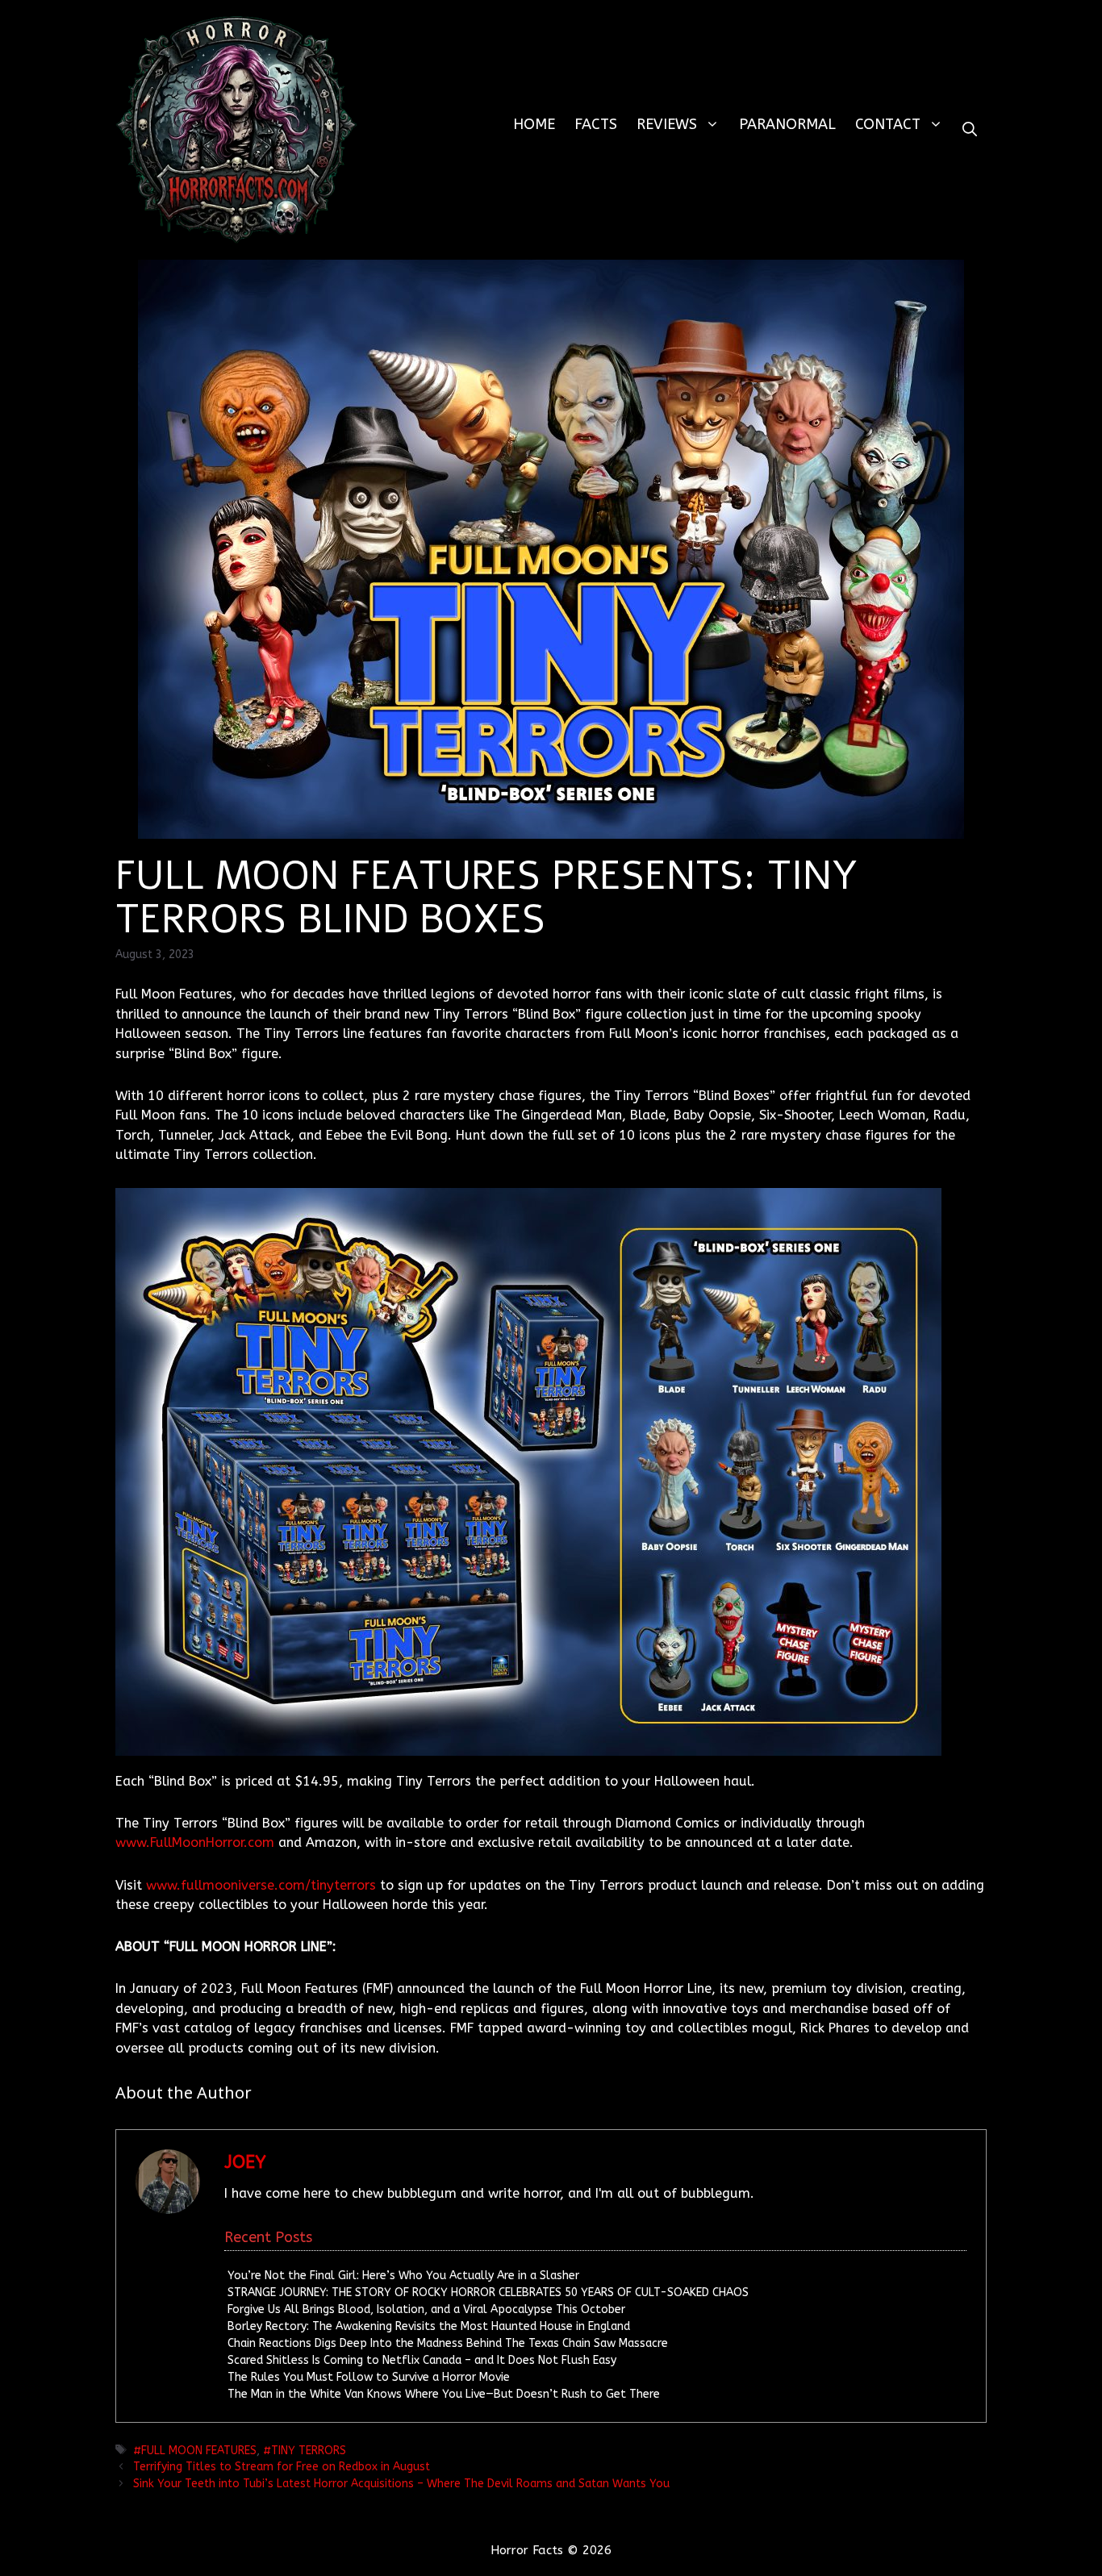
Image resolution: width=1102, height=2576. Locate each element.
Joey (245, 2162)
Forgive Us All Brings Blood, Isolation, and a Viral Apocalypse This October (426, 2309)
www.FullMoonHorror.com (195, 1842)
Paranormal (787, 124)
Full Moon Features (199, 2451)
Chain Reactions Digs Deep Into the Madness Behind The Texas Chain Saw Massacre (448, 2343)
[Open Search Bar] (970, 129)
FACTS (596, 124)
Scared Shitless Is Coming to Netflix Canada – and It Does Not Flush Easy (422, 2360)
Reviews (667, 124)
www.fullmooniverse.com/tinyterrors (261, 1885)
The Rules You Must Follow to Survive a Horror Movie (369, 2377)
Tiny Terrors (309, 2451)
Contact (888, 124)
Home (534, 124)
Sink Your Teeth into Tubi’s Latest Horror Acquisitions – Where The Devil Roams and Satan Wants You (401, 2484)
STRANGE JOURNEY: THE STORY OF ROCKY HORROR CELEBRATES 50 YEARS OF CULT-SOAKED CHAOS (488, 2293)
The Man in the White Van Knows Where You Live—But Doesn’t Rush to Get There (444, 2394)
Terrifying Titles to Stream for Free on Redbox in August (283, 2467)
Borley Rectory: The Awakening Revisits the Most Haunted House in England (429, 2326)
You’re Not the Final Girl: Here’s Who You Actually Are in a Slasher (403, 2276)
